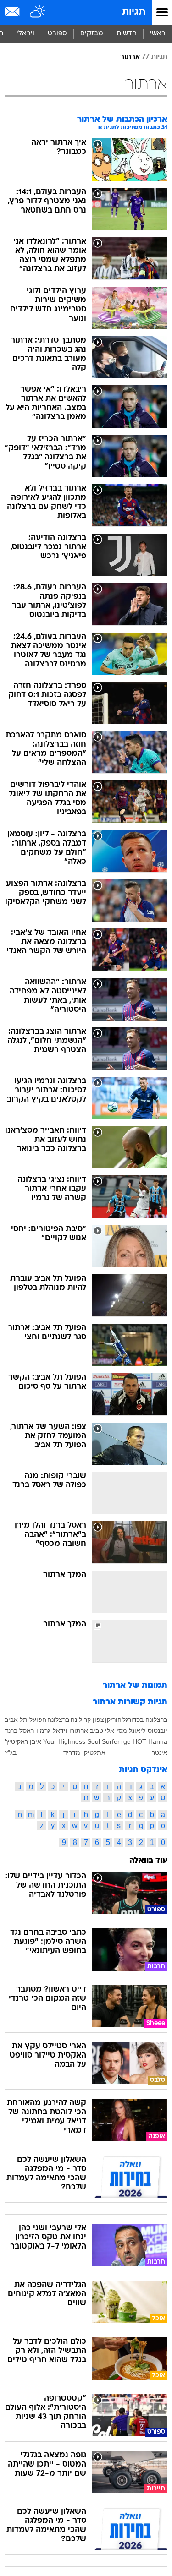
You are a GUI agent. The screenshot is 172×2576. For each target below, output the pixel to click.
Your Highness (64, 1741)
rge (126, 1741)
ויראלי (25, 34)
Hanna (158, 1741)
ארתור (130, 57)
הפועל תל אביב (25, 1719)
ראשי (158, 34)
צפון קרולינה (87, 1719)
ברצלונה (58, 1719)
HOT (139, 1741)
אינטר (160, 1752)
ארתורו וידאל (70, 1730)
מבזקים (92, 34)
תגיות (134, 12)
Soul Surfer (103, 1741)
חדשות (127, 34)
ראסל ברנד (19, 1730)
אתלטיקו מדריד (84, 1752)
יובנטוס (158, 1730)
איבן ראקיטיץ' (23, 1741)
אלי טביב (102, 1730)
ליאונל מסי (131, 1730)
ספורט (57, 34)
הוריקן (113, 1719)
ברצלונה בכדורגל (145, 1719)
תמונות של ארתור (135, 1686)
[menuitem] (126, 34)
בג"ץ (11, 1752)
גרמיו (43, 1730)
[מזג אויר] (38, 12)
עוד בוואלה (148, 1861)
